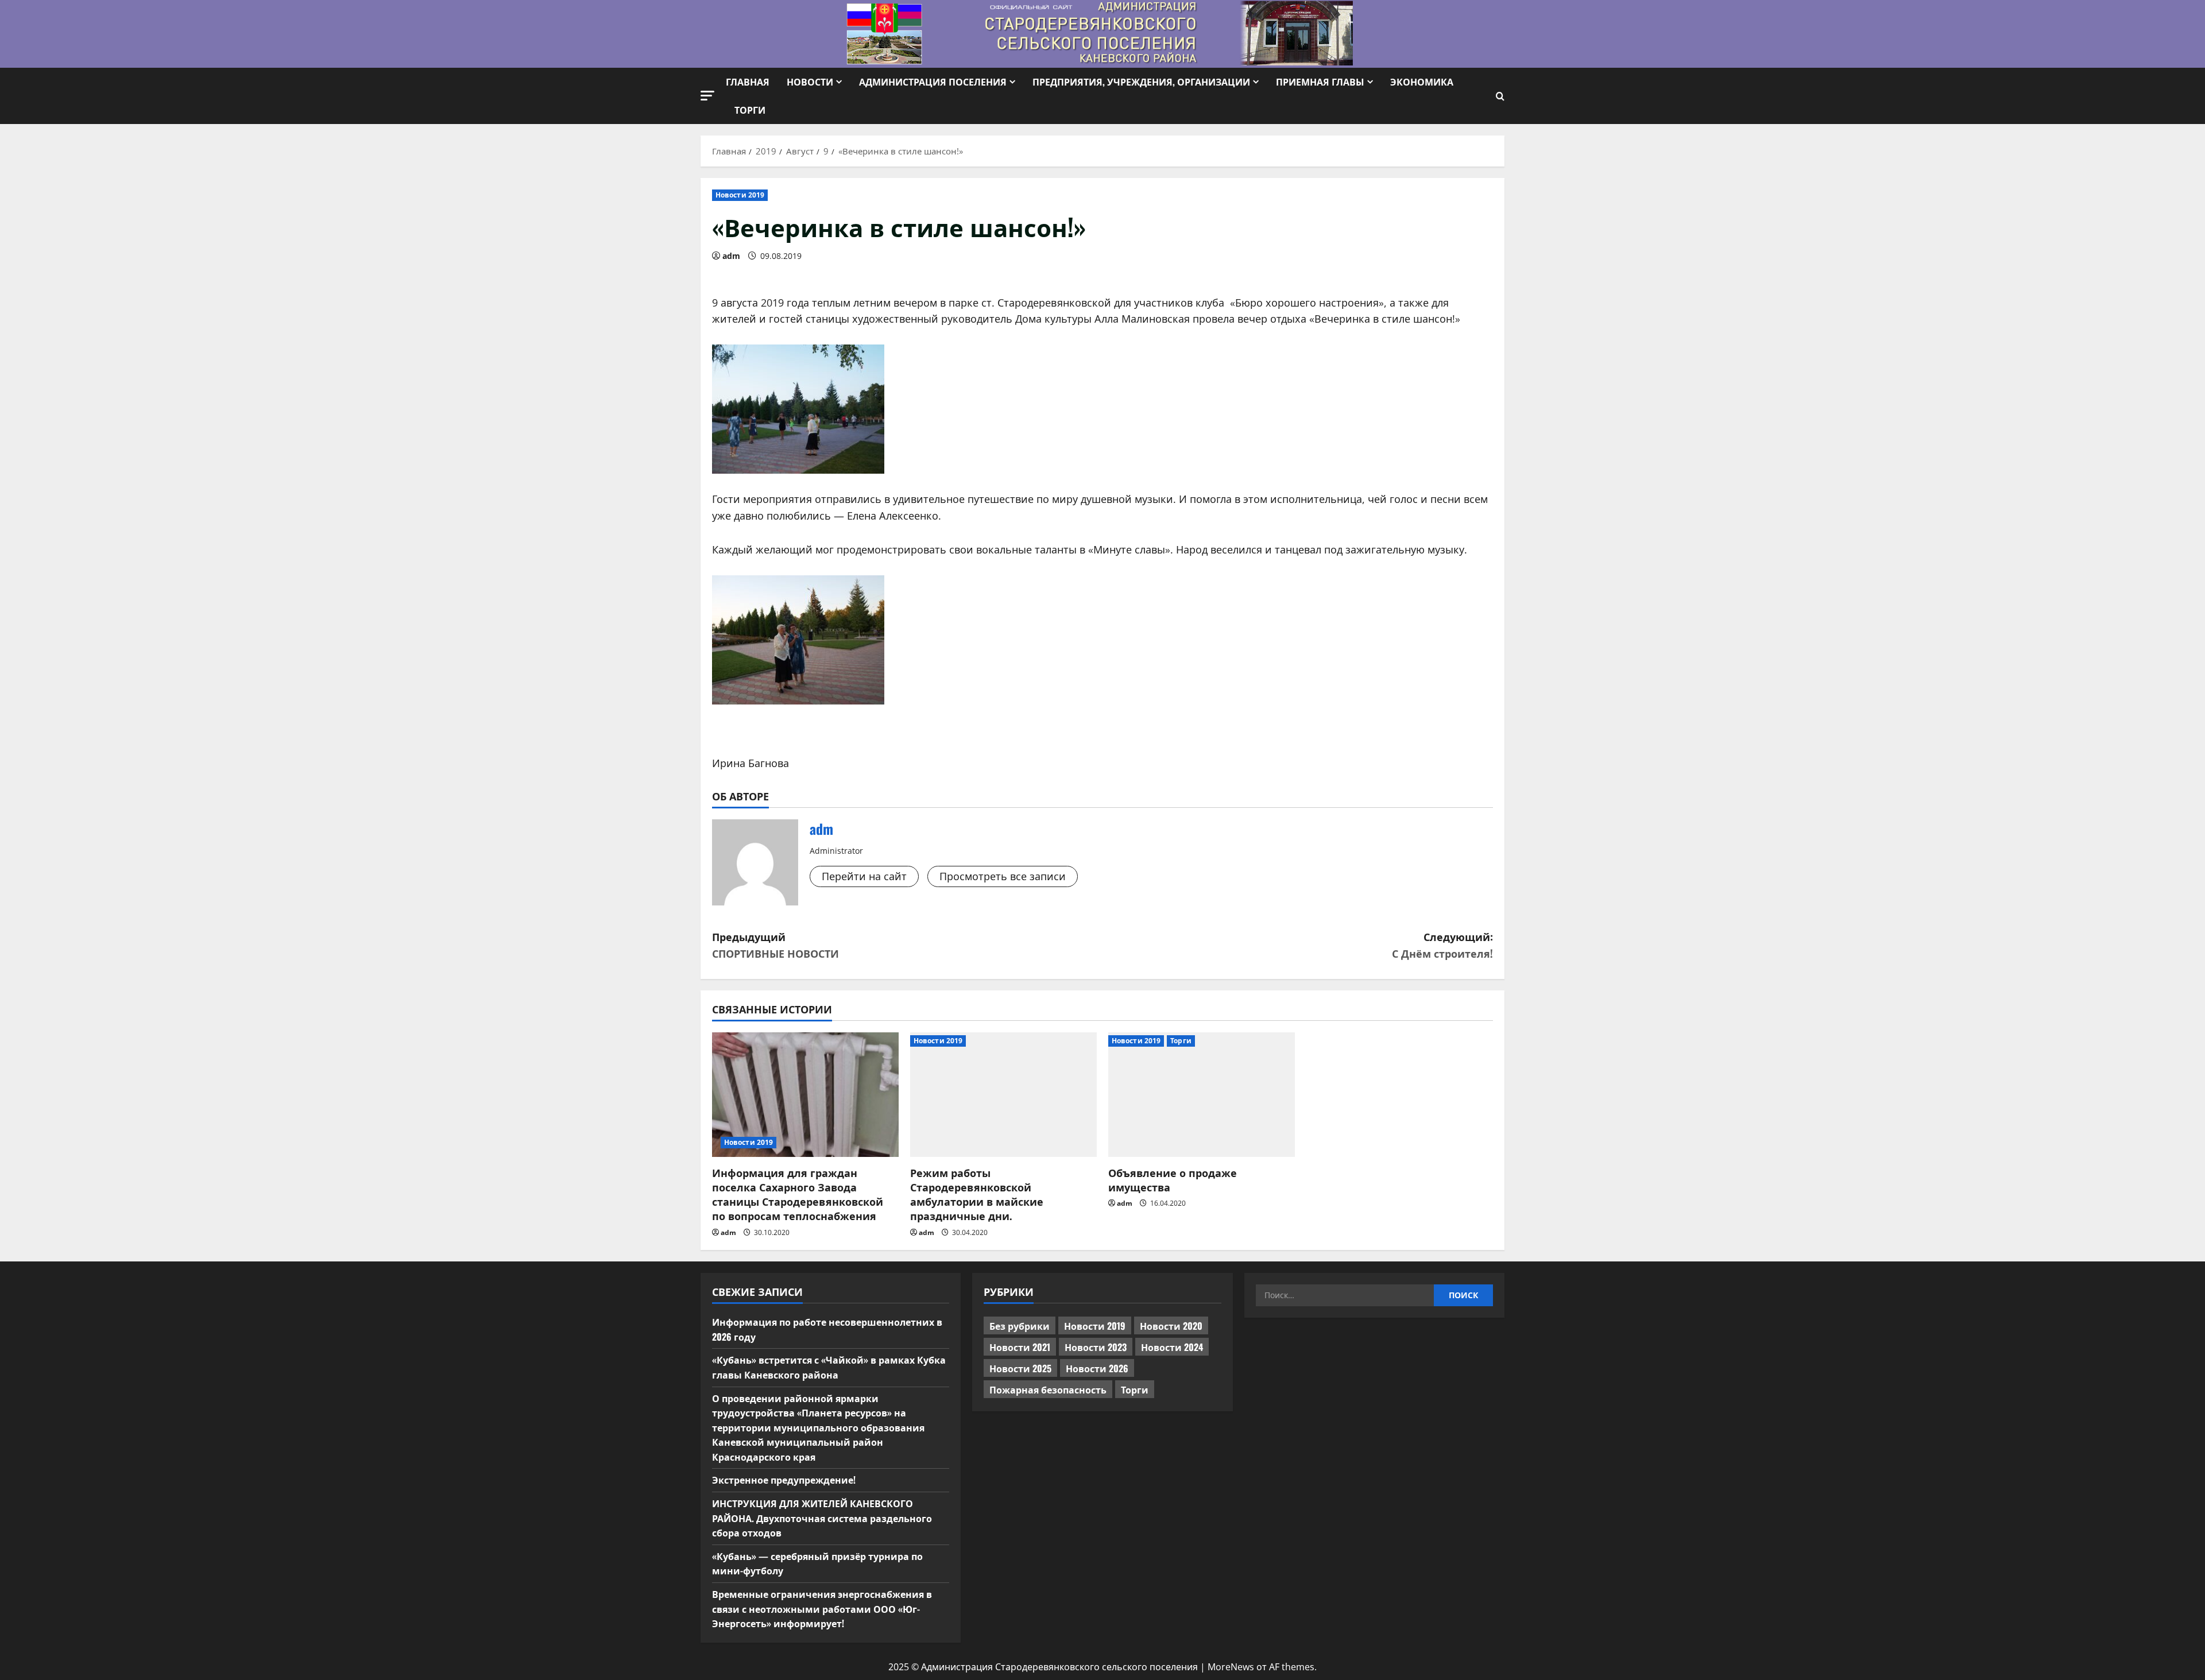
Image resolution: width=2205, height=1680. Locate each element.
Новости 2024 (1172, 1347)
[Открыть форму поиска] (1500, 96)
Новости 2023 (1096, 1347)
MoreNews (1231, 1667)
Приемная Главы (1320, 82)
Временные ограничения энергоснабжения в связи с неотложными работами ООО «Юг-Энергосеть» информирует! (822, 1609)
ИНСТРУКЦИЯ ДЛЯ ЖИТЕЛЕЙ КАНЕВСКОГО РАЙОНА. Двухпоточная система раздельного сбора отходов (822, 1518)
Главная (748, 82)
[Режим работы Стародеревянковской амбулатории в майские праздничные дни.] (1003, 1095)
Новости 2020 (1171, 1326)
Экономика (1422, 82)
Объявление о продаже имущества (1173, 1180)
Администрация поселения (933, 82)
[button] (707, 96)
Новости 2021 (1020, 1347)
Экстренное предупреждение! (784, 1480)
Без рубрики (1020, 1326)
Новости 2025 (1020, 1368)
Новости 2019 (740, 195)
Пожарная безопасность (1048, 1389)
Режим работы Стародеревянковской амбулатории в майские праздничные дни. (977, 1194)
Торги (750, 110)
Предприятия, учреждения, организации (1141, 82)
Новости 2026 (1097, 1368)
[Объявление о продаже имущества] (1202, 1095)
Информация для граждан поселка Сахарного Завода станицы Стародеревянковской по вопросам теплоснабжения (798, 1194)
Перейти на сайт (864, 876)
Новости (810, 82)
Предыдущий (775, 945)
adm (731, 256)
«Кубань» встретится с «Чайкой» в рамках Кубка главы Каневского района (829, 1367)
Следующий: (1442, 945)
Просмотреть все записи (1003, 876)
